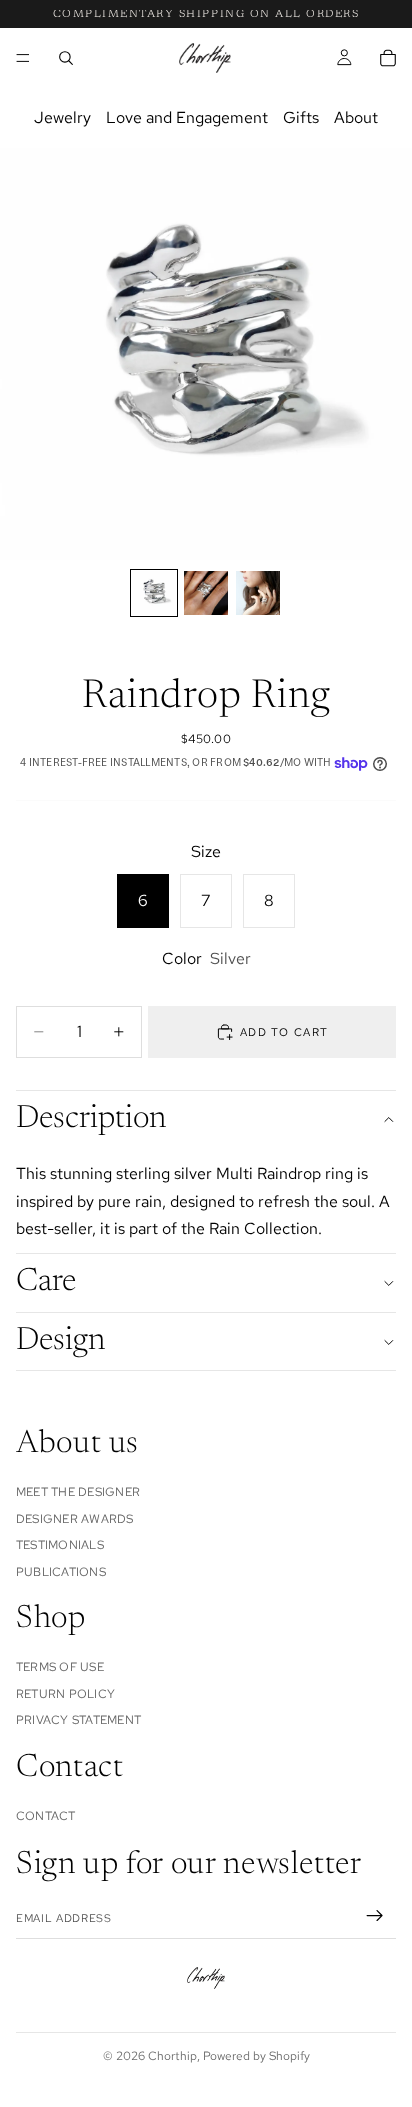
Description (91, 1119)
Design (60, 1341)
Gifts (301, 117)
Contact (46, 1817)
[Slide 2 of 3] (206, 593)
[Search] (66, 58)
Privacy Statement (78, 1721)
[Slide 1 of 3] (154, 593)
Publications (61, 1572)
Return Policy (65, 1694)
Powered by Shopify (256, 2056)
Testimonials (60, 1545)
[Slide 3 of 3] (258, 593)
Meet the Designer (78, 1493)
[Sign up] (375, 1917)
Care (46, 1282)
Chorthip (172, 2056)
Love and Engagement (187, 117)
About (356, 117)
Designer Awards (75, 1519)
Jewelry (62, 117)
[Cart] (388, 58)
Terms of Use (60, 1668)
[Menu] (23, 58)
